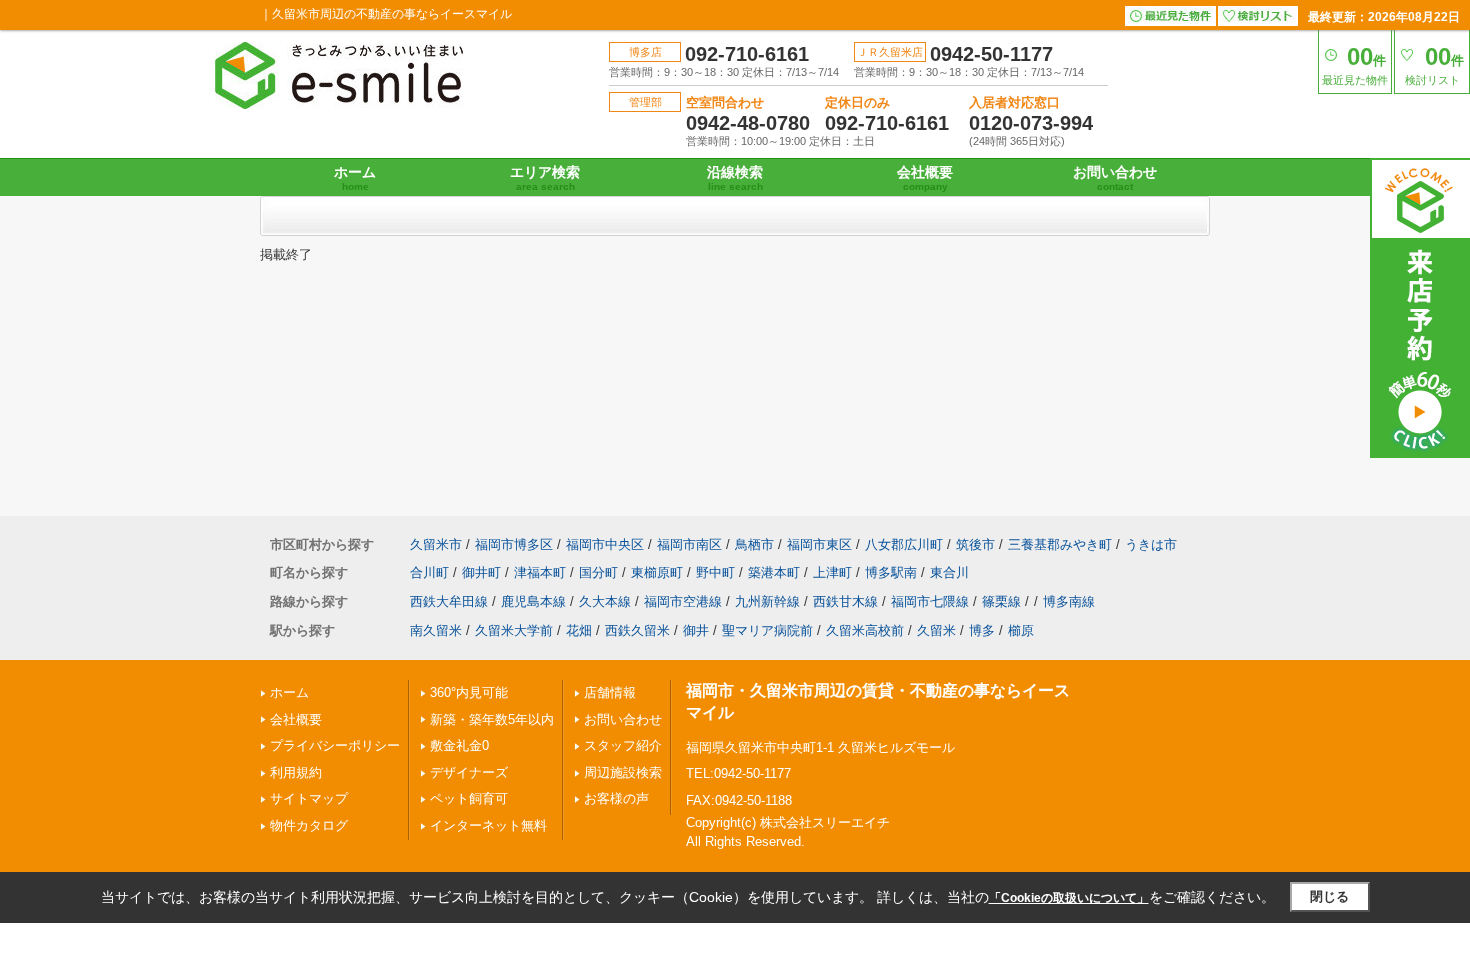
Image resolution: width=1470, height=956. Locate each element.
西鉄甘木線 (845, 601)
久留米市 (436, 544)
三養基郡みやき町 (1060, 544)
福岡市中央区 (605, 544)
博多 (982, 630)
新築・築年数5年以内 (492, 719)
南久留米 (436, 630)
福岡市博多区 (514, 544)
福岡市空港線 (683, 601)
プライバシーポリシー (335, 745)
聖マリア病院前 (767, 630)
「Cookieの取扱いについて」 (1069, 898)
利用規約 (296, 772)
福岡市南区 (689, 544)
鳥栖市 (754, 544)
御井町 (481, 572)
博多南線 (1069, 601)
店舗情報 (610, 692)
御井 (696, 630)
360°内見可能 (469, 692)
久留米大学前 (514, 630)
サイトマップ (309, 798)
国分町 (598, 572)
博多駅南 (891, 572)
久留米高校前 (865, 630)
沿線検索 (735, 178)
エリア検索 (545, 178)
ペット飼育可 (469, 798)
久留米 (936, 630)
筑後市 (975, 544)
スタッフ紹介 (623, 745)
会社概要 (925, 178)
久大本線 (605, 601)
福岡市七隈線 (930, 601)
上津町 (832, 572)
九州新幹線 (767, 601)
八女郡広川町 (904, 544)
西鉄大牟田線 (449, 601)
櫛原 (1021, 630)
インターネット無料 (488, 825)
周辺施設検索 (623, 772)
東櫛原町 (657, 572)
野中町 (715, 572)
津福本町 (540, 572)
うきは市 (1151, 544)
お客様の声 (616, 798)
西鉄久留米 (637, 630)
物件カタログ (309, 825)
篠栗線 (1001, 601)
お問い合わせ (1115, 178)
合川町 (429, 572)
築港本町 (774, 572)
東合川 (949, 572)
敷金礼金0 (459, 745)
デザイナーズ (469, 772)
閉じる (1329, 896)
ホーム (355, 178)
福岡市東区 (819, 544)
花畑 (579, 630)
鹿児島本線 (533, 601)
